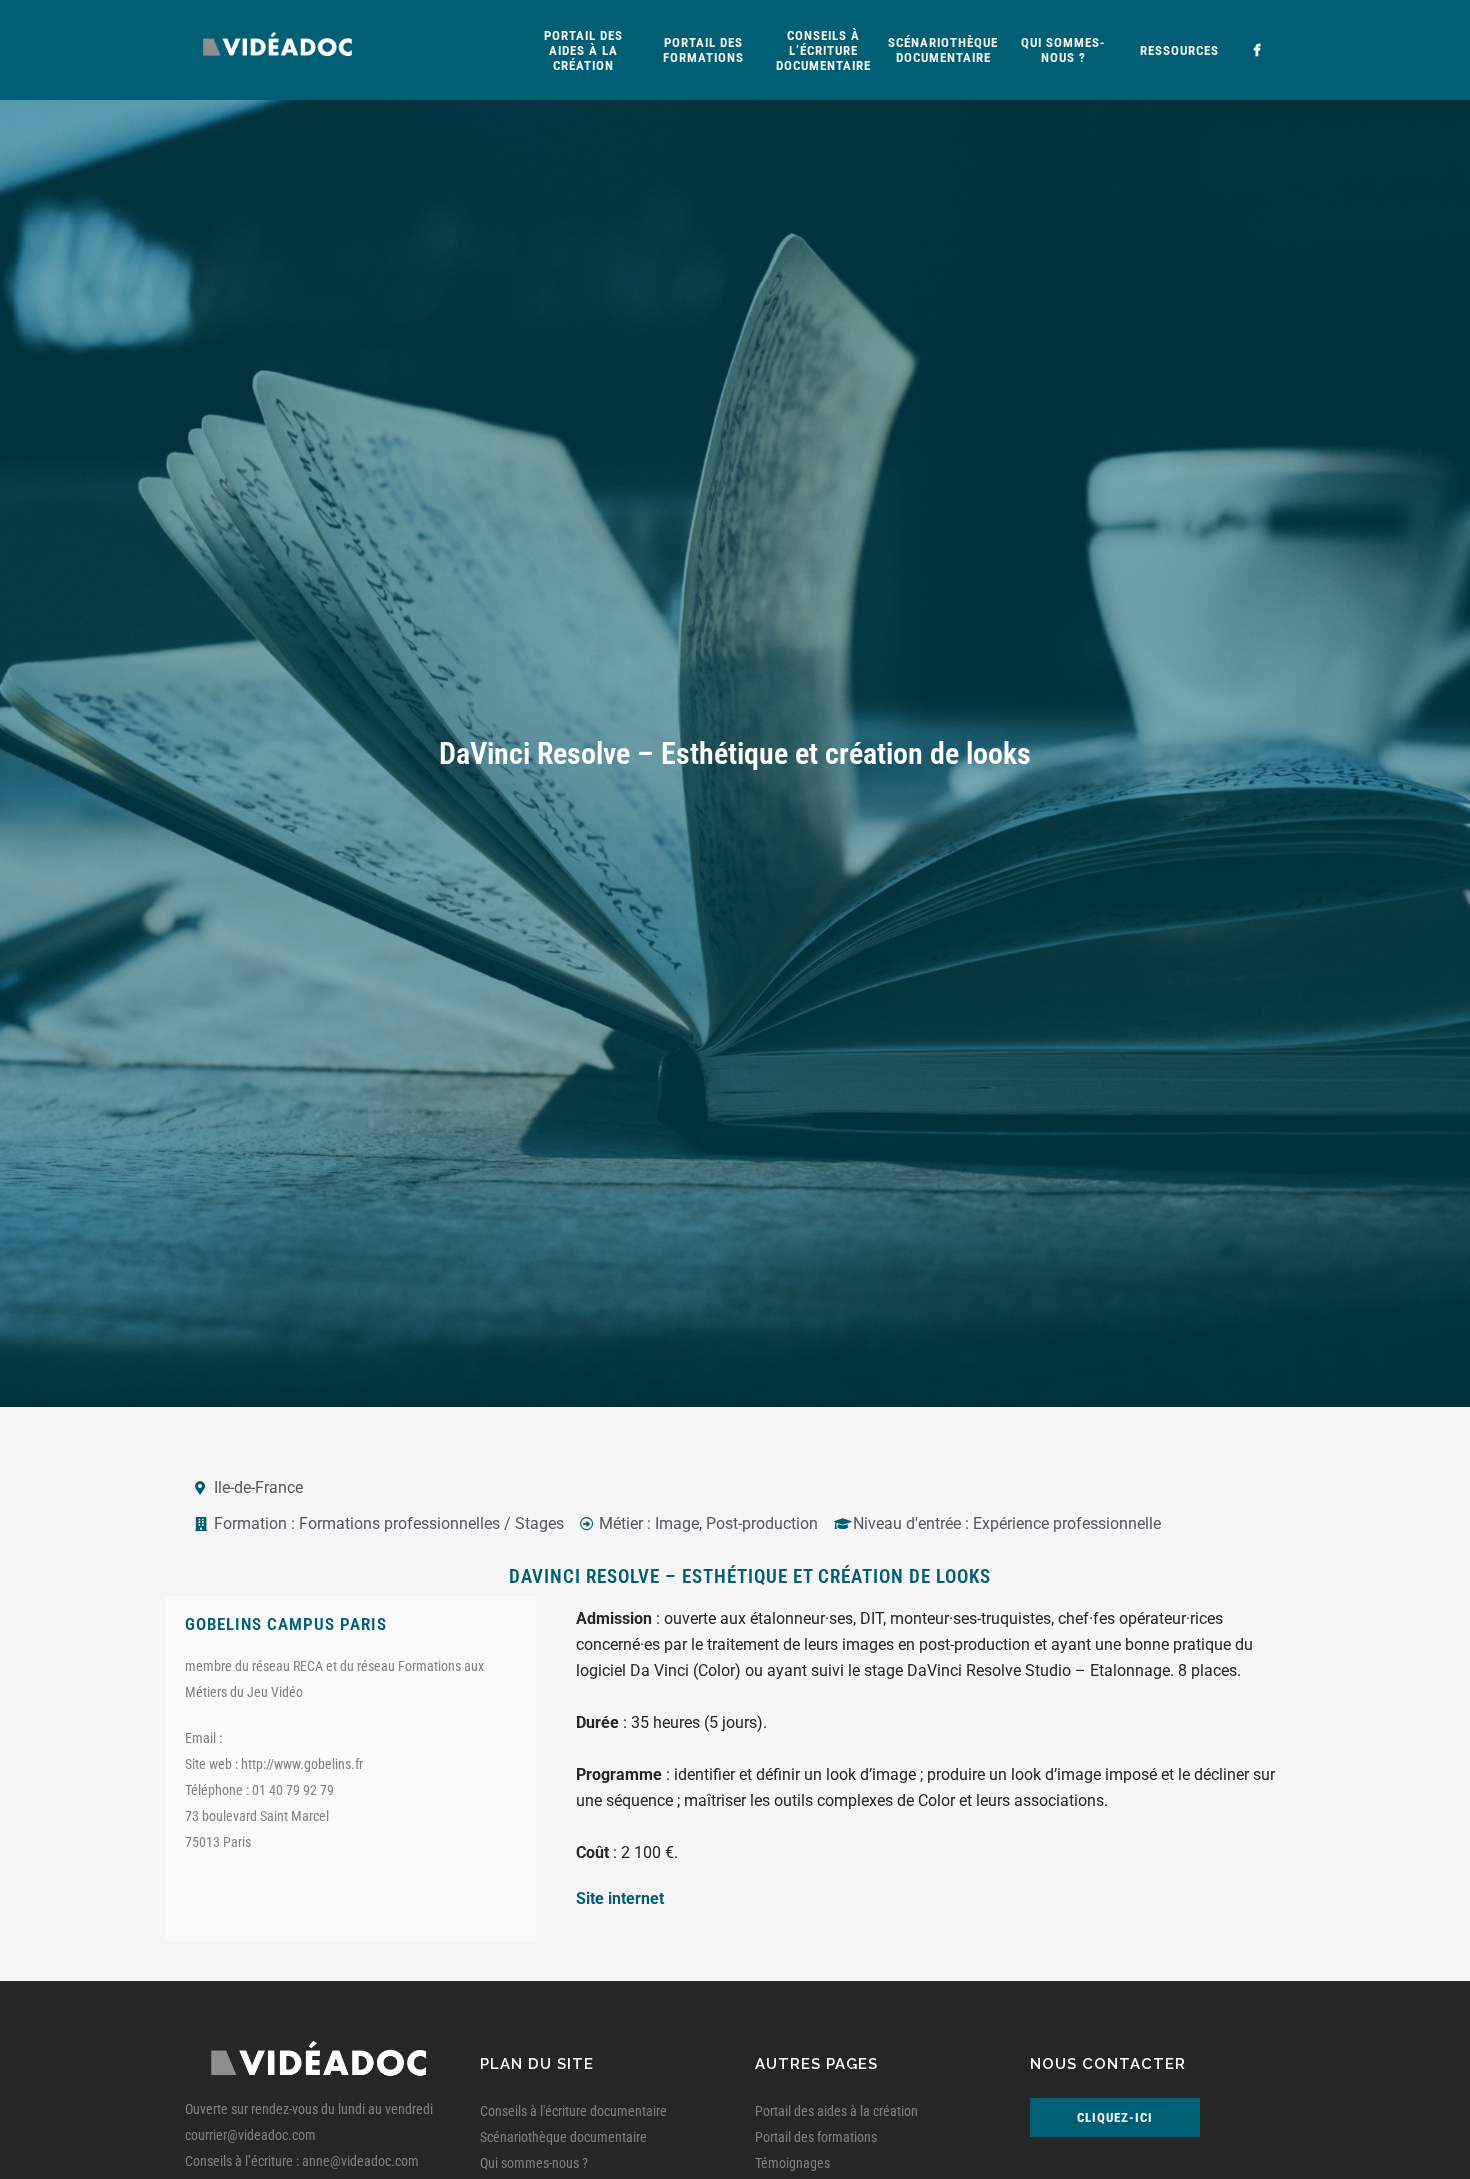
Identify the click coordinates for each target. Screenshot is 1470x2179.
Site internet (620, 1898)
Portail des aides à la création (836, 2111)
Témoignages (792, 2163)
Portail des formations (816, 2137)
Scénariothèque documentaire (563, 2137)
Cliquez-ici (1115, 2117)
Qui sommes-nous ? (534, 2163)
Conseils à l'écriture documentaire (573, 2111)
